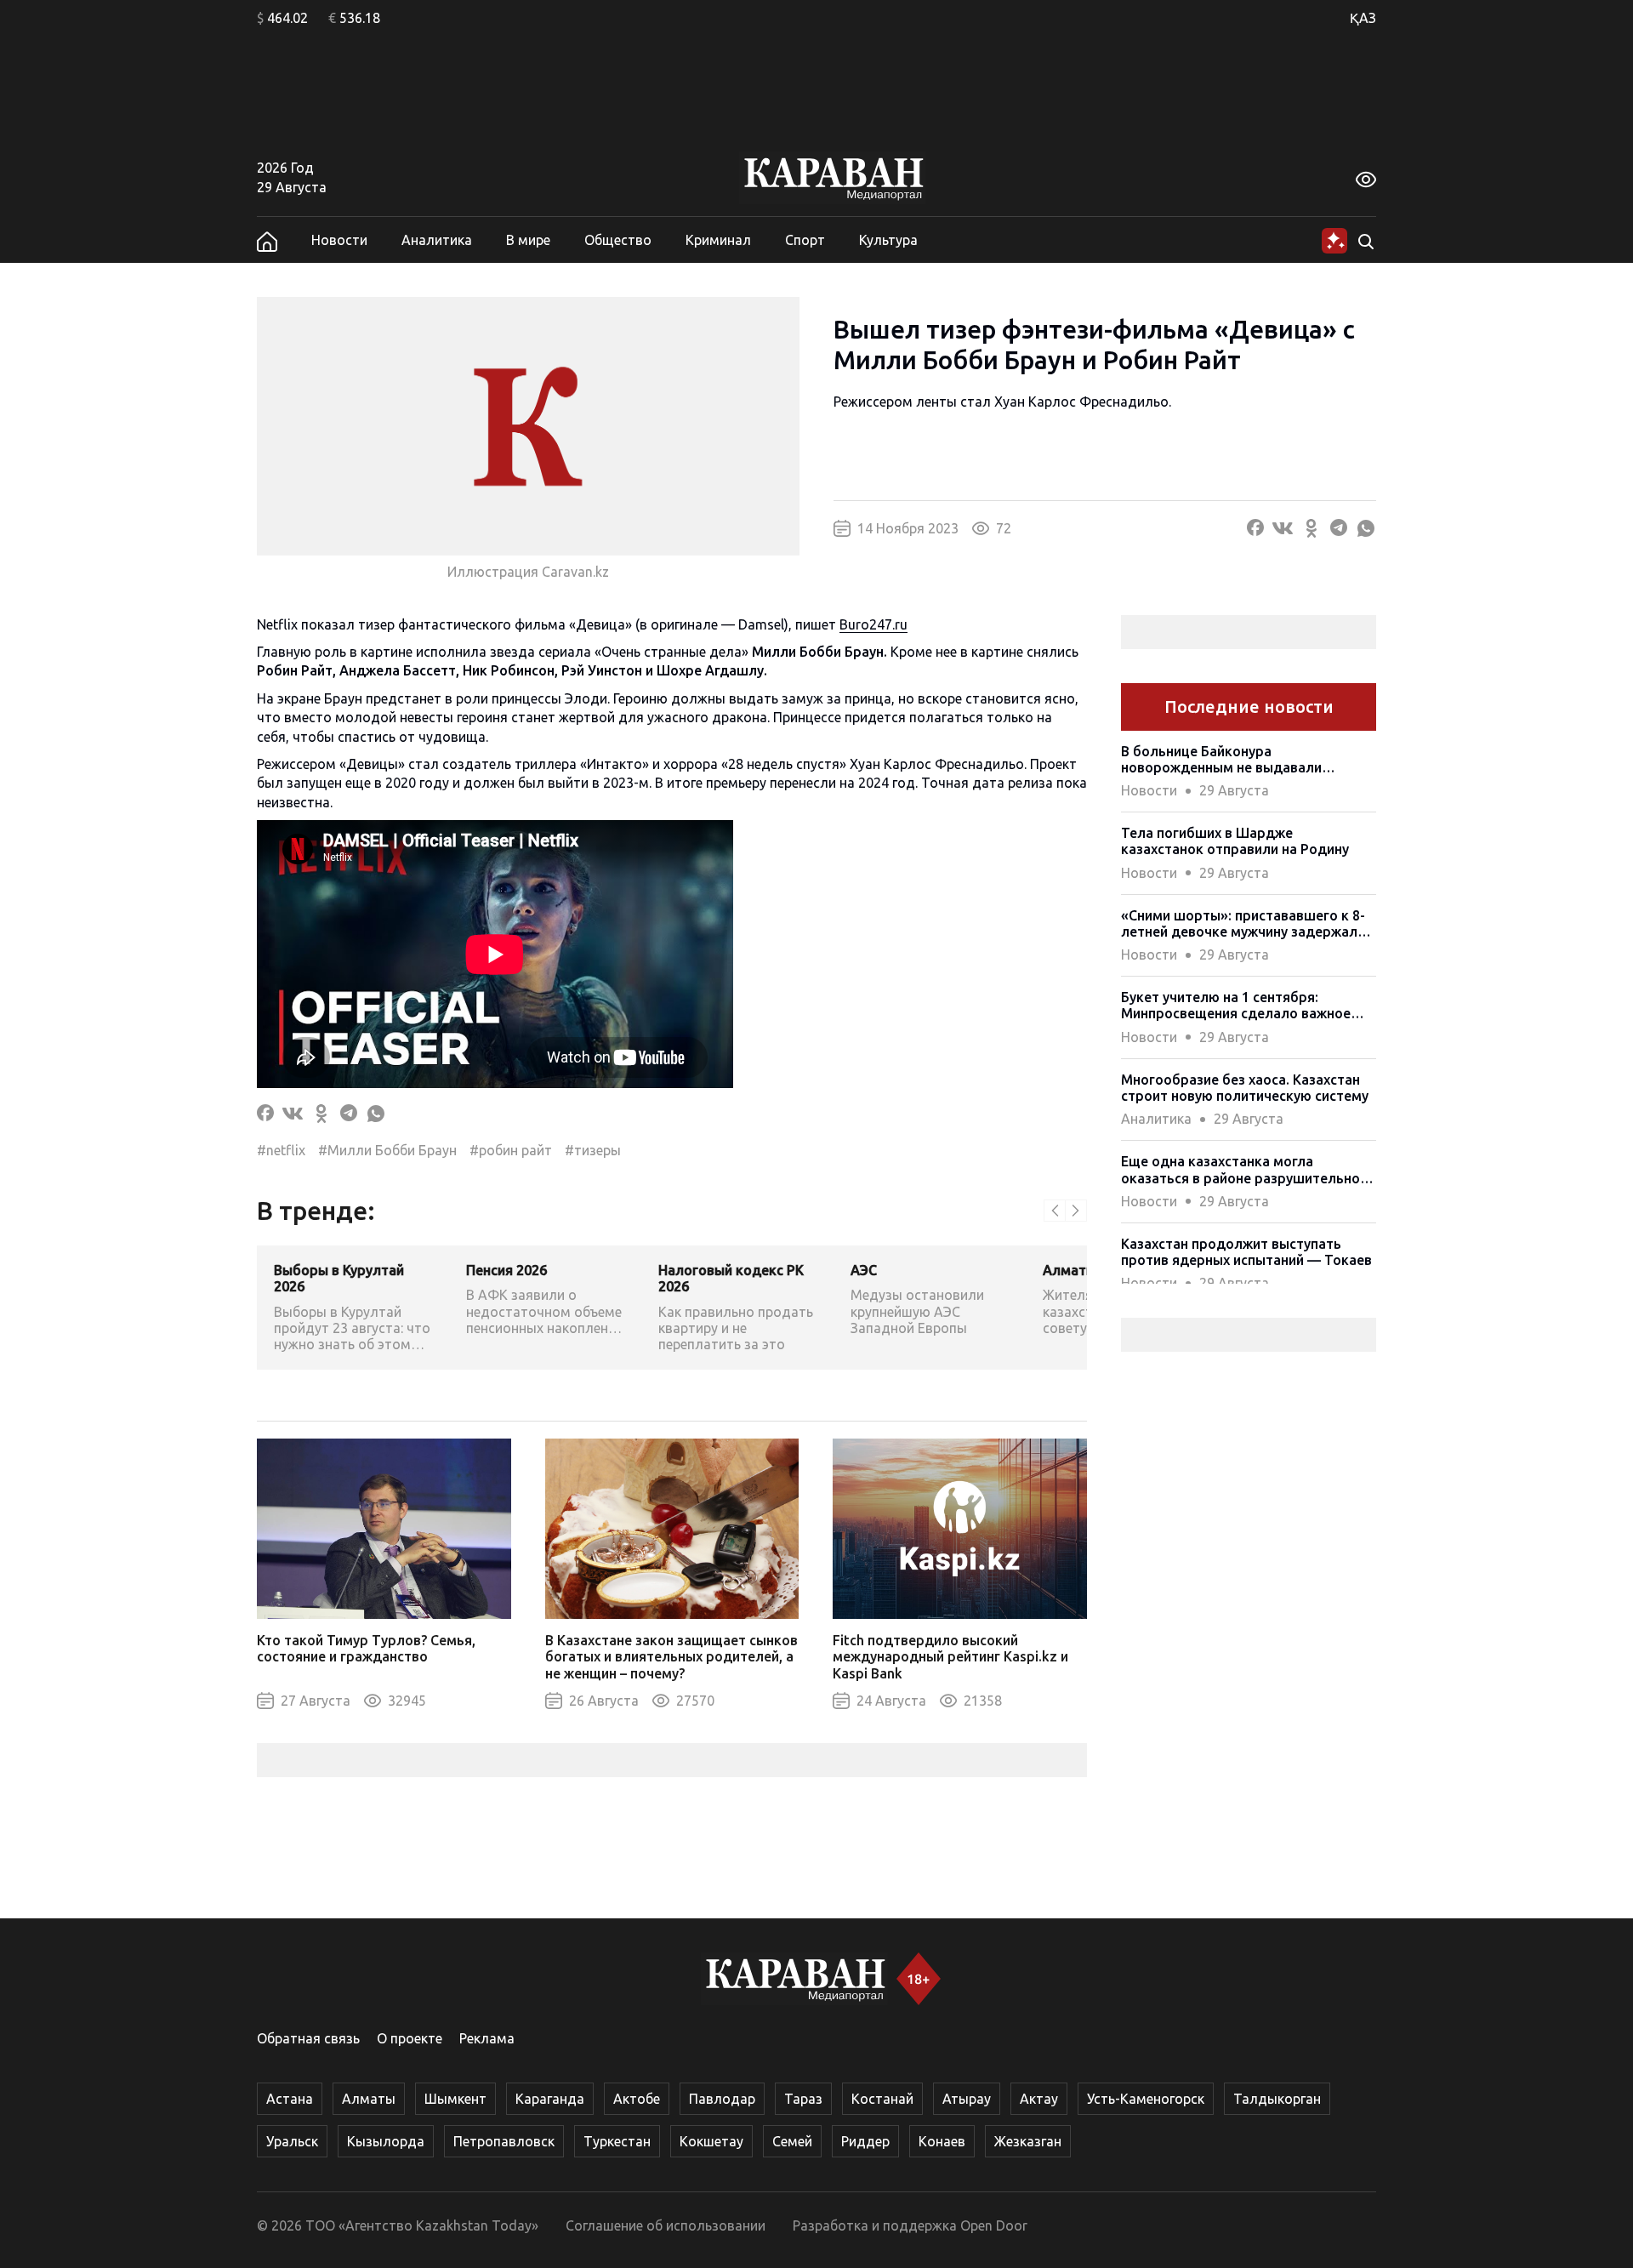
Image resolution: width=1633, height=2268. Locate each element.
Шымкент (455, 2099)
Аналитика (437, 240)
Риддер (865, 2141)
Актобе (637, 2099)
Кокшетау (711, 2141)
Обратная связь (308, 2038)
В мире (528, 240)
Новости (339, 240)
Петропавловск (504, 2141)
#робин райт (511, 1150)
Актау (1039, 2099)
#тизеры (593, 1150)
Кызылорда (386, 2141)
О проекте (410, 2038)
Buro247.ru (873, 624)
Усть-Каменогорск (1146, 2099)
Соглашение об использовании (666, 2225)
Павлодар (722, 2099)
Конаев (942, 2141)
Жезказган (1028, 2141)
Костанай (882, 2099)
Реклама (487, 2038)
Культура (888, 240)
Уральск (292, 2141)
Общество (618, 240)
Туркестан (617, 2141)
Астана (290, 2099)
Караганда (550, 2099)
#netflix (281, 1150)
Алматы (369, 2099)
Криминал (718, 240)
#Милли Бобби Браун (387, 1150)
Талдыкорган (1277, 2099)
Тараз (803, 2099)
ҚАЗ (1363, 18)
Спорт (805, 240)
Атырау (967, 2099)
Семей (792, 2141)
